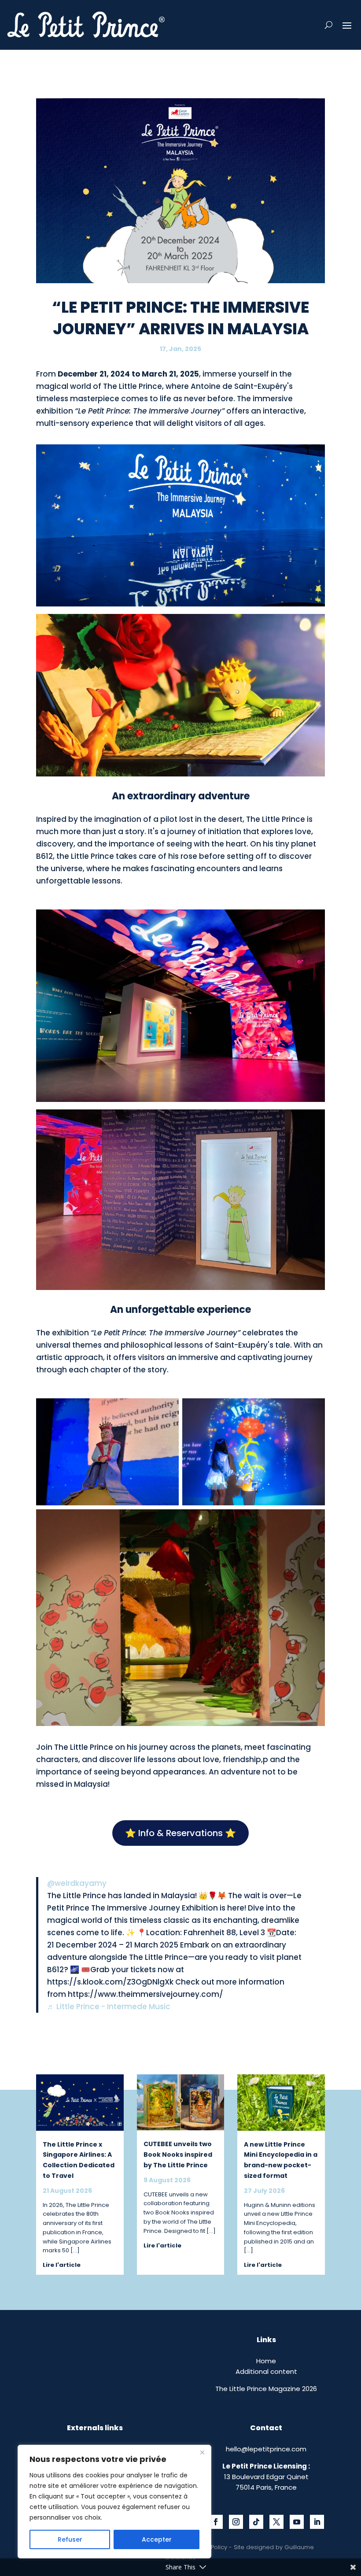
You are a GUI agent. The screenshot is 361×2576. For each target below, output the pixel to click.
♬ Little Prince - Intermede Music (109, 2007)
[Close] (202, 2452)
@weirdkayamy (77, 1883)
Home (266, 2361)
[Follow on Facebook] (216, 2522)
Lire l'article (62, 2265)
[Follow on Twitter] (276, 2522)
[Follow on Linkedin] (317, 2522)
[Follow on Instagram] (236, 2522)
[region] (114, 2502)
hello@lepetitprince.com (266, 2449)
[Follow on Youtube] (297, 2522)
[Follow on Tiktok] (256, 2522)
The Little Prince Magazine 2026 (266, 2389)
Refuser (70, 2539)
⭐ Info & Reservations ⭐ (180, 1833)
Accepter (157, 2539)
